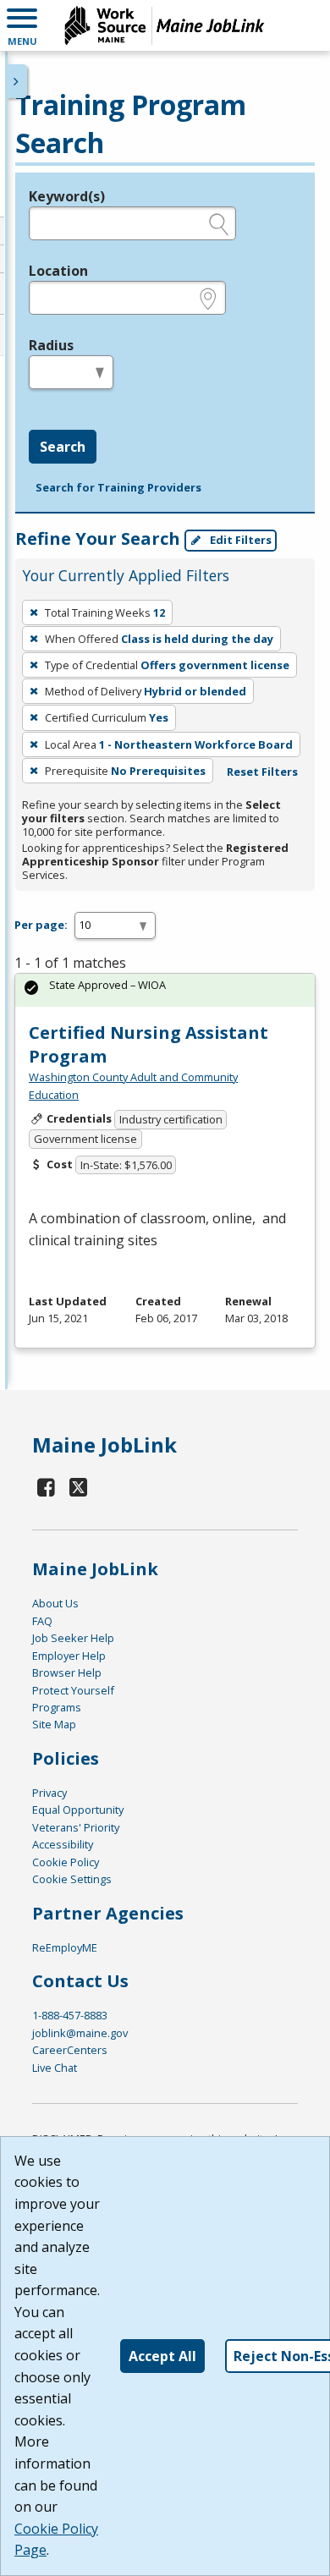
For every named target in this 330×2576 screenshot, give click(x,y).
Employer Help (69, 1656)
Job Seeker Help (73, 1638)
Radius (51, 345)
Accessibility (63, 1844)
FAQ (42, 1621)
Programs (57, 1707)
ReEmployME (65, 1947)
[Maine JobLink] (165, 25)
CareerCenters (70, 2050)
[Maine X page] (78, 1487)
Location (58, 271)
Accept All (162, 2356)
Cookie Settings (72, 1879)
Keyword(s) (67, 196)
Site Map (54, 1724)
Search (63, 447)
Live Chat (55, 2068)
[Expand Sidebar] (17, 81)
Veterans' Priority (76, 1827)
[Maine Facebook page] (47, 1487)
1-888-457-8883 (70, 2015)
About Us (55, 1603)
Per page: (41, 925)
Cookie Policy (66, 1862)
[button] (22, 25)
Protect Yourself (73, 1690)
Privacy (49, 1793)
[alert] (165, 990)
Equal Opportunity (78, 1810)
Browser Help (67, 1672)
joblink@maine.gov (80, 2033)
